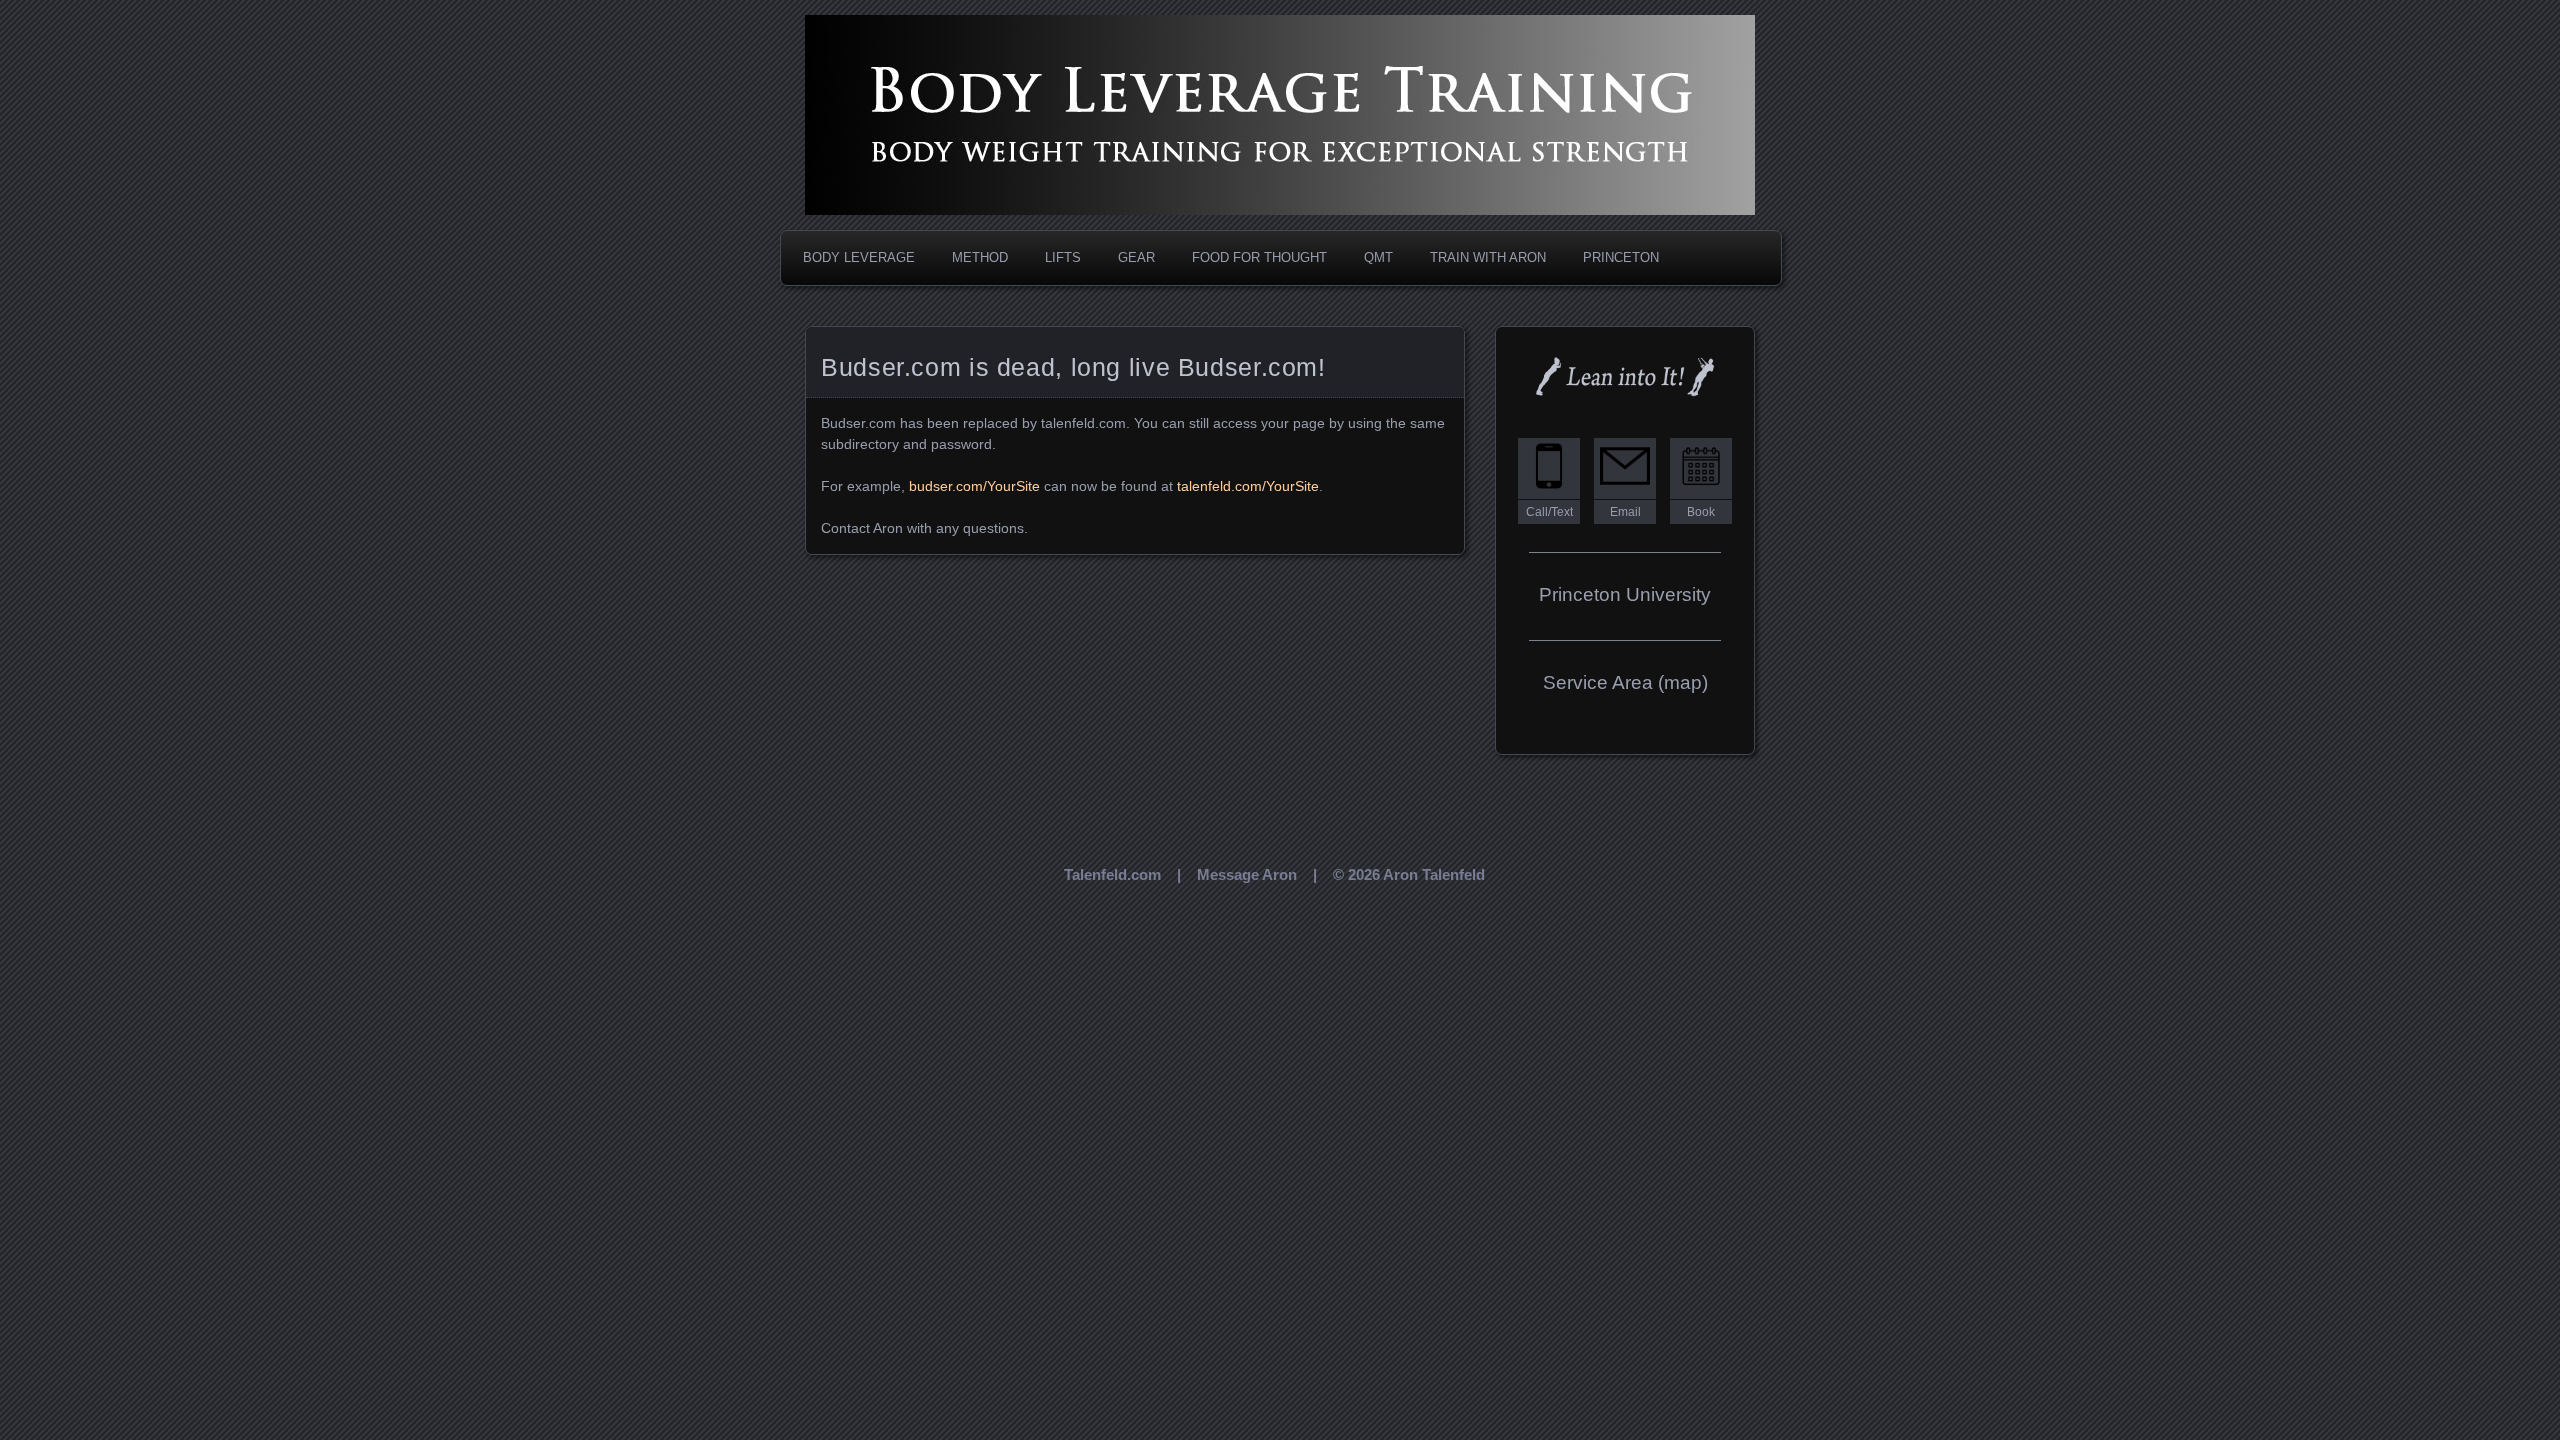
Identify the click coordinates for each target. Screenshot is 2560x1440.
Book (1701, 512)
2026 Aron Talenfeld (1416, 874)
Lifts (1063, 257)
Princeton (1621, 257)
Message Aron (1247, 874)
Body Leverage (859, 257)
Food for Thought (1259, 257)
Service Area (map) (1625, 682)
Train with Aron (1488, 257)
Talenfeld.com (1112, 874)
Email (1625, 512)
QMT (1378, 257)
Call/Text (1549, 512)
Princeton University (1625, 594)
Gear (1136, 257)
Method (980, 257)
